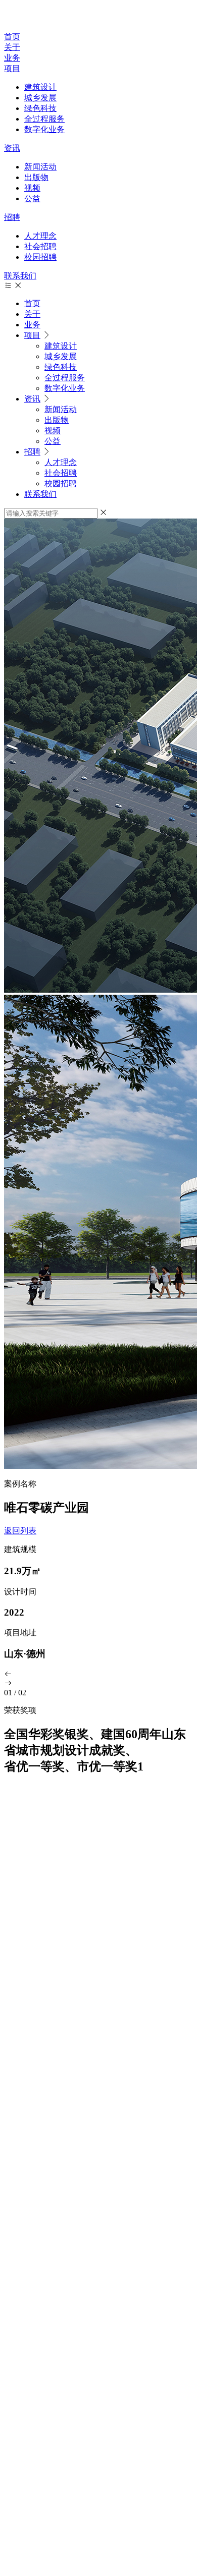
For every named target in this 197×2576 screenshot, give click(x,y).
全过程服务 (44, 119)
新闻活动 (40, 167)
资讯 (12, 148)
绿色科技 (40, 108)
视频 (32, 188)
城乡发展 (40, 98)
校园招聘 (40, 257)
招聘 (12, 217)
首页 (12, 37)
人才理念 (40, 236)
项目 (12, 68)
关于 (12, 47)
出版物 (36, 177)
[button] (98, 1675)
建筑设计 (40, 87)
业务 (12, 58)
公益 (32, 198)
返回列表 (20, 1531)
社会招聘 (40, 246)
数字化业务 (44, 129)
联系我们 (20, 276)
